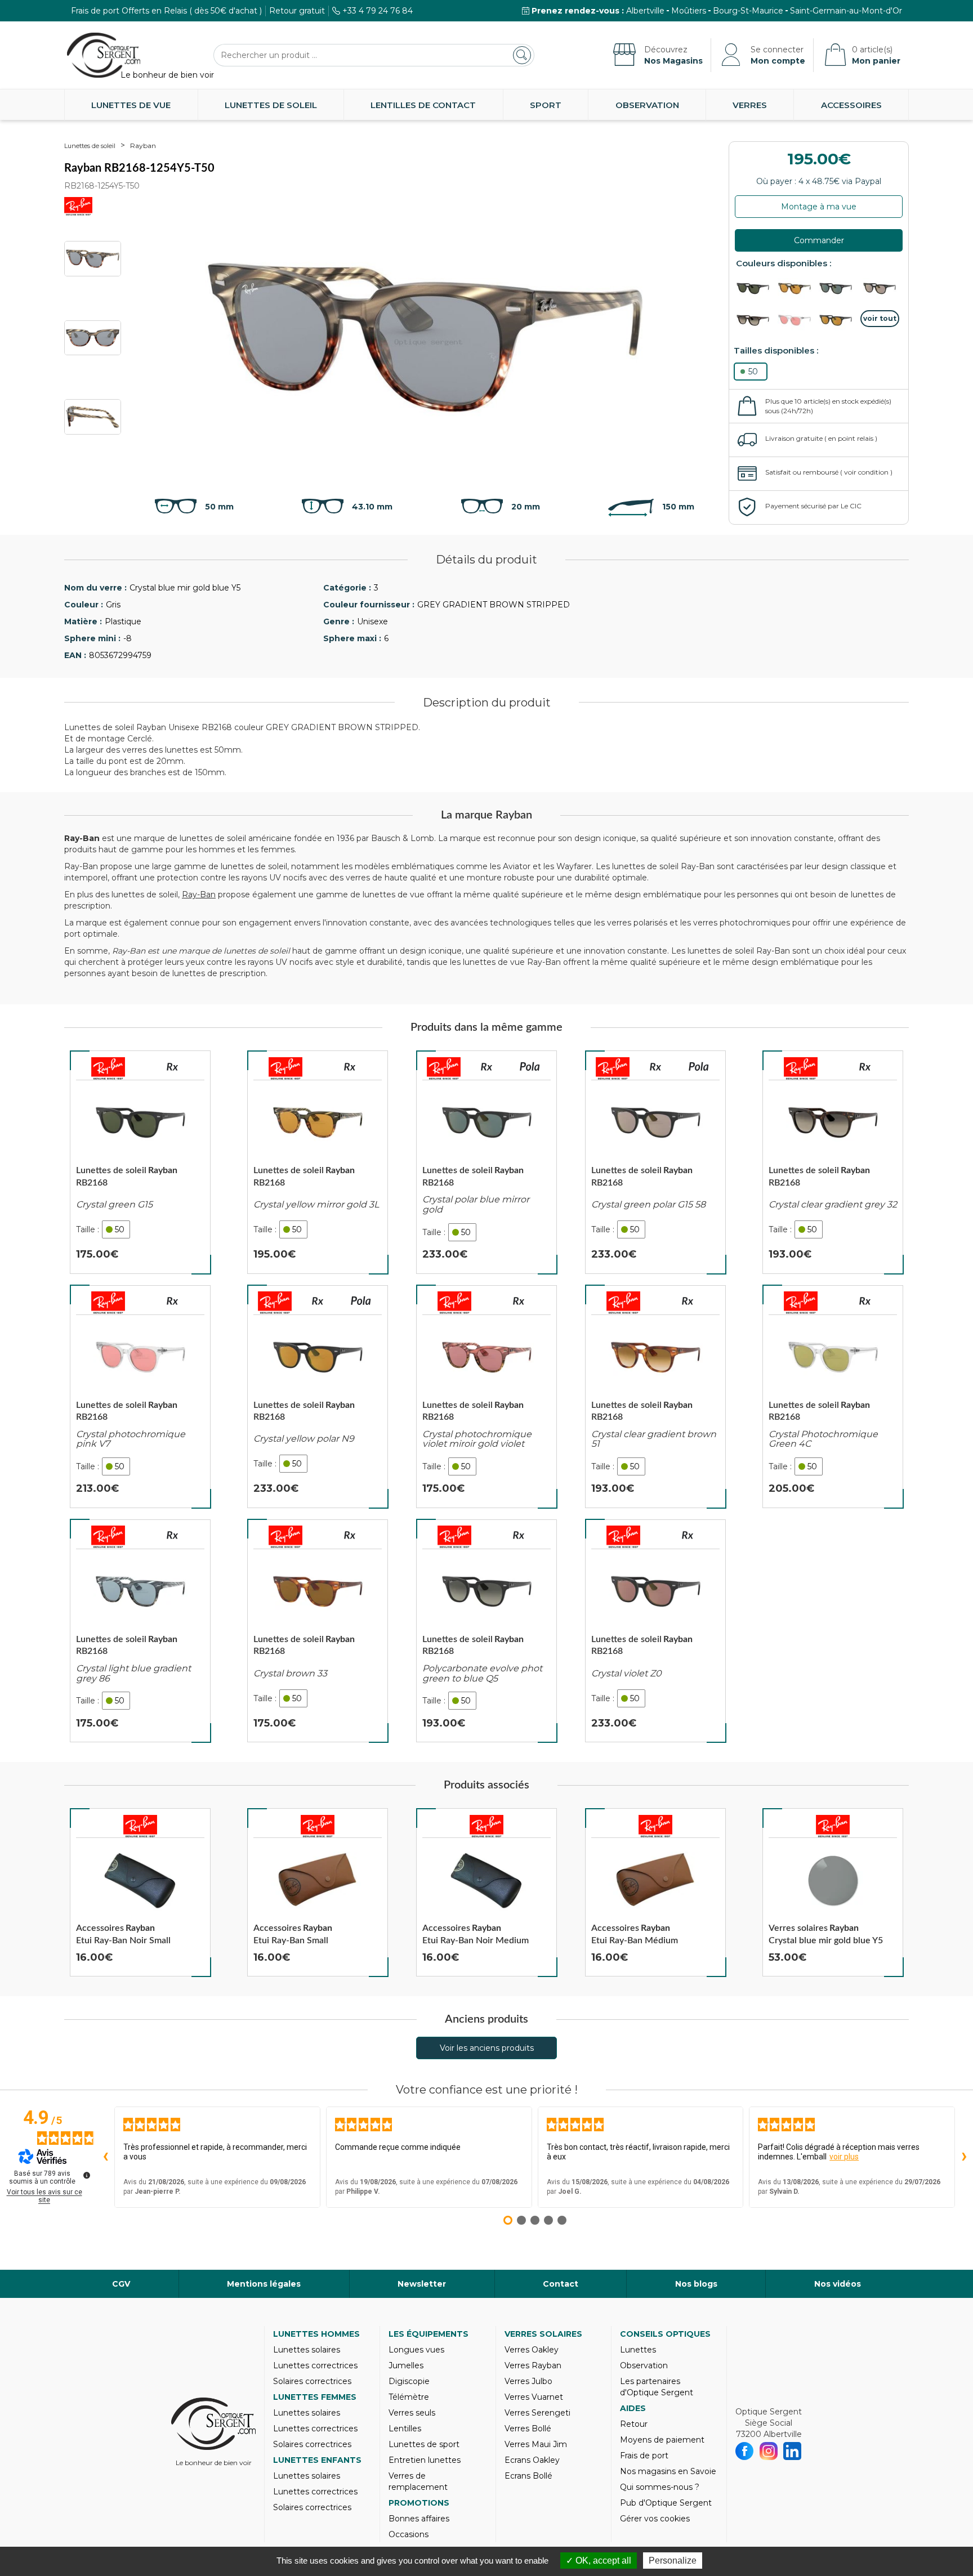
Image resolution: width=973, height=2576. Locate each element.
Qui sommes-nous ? (660, 2487)
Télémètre (409, 2397)
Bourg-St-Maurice (748, 11)
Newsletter (422, 2284)
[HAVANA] (756, 321)
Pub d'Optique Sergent (666, 2503)
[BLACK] (756, 289)
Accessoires (851, 105)
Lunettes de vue (131, 105)
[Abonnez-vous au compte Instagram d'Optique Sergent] (769, 2451)
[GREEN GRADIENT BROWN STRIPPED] (797, 289)
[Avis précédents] (105, 2157)
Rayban (143, 146)
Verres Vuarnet (534, 2397)
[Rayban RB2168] (140, 1162)
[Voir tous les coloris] (880, 319)
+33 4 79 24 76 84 (378, 11)
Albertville (645, 11)
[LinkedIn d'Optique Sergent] (793, 2451)
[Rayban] (108, 1068)
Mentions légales (264, 2284)
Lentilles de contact (423, 105)
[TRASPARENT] (797, 321)
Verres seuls (412, 2413)
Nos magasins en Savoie (668, 2471)
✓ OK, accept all (599, 2561)
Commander (819, 240)
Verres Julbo (528, 2381)
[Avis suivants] (964, 2157)
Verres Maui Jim (536, 2444)
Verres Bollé (528, 2429)
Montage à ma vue (819, 207)
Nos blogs (696, 2284)
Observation (647, 105)
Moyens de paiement (662, 2440)
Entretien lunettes (425, 2460)
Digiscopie (409, 2381)
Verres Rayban (533, 2365)
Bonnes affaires (419, 2519)
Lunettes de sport (424, 2444)
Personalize (673, 2561)
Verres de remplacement (418, 2481)
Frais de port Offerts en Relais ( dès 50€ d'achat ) (166, 11)
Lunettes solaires (307, 2350)
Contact (561, 2284)
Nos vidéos (838, 2284)
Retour (634, 2424)
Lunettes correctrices (315, 2365)
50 (753, 372)
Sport (546, 105)
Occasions (409, 2534)
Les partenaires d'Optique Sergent (657, 2387)
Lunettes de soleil (271, 105)
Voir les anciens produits (487, 2048)
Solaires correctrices (312, 2381)
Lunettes (638, 2350)
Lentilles (405, 2429)
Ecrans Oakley (532, 2460)
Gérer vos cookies (655, 2519)
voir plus (844, 2157)
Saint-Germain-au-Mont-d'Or (846, 11)
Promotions (419, 2503)
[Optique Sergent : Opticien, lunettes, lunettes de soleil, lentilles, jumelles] (104, 55)
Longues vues (416, 2350)
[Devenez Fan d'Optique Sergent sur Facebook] (745, 2451)
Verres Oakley (532, 2350)
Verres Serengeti (537, 2413)
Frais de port (644, 2456)
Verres (750, 105)
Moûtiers (689, 11)
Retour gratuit (297, 11)
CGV (121, 2284)
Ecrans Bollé (528, 2476)
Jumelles (406, 2365)
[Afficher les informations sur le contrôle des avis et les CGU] (87, 2175)
